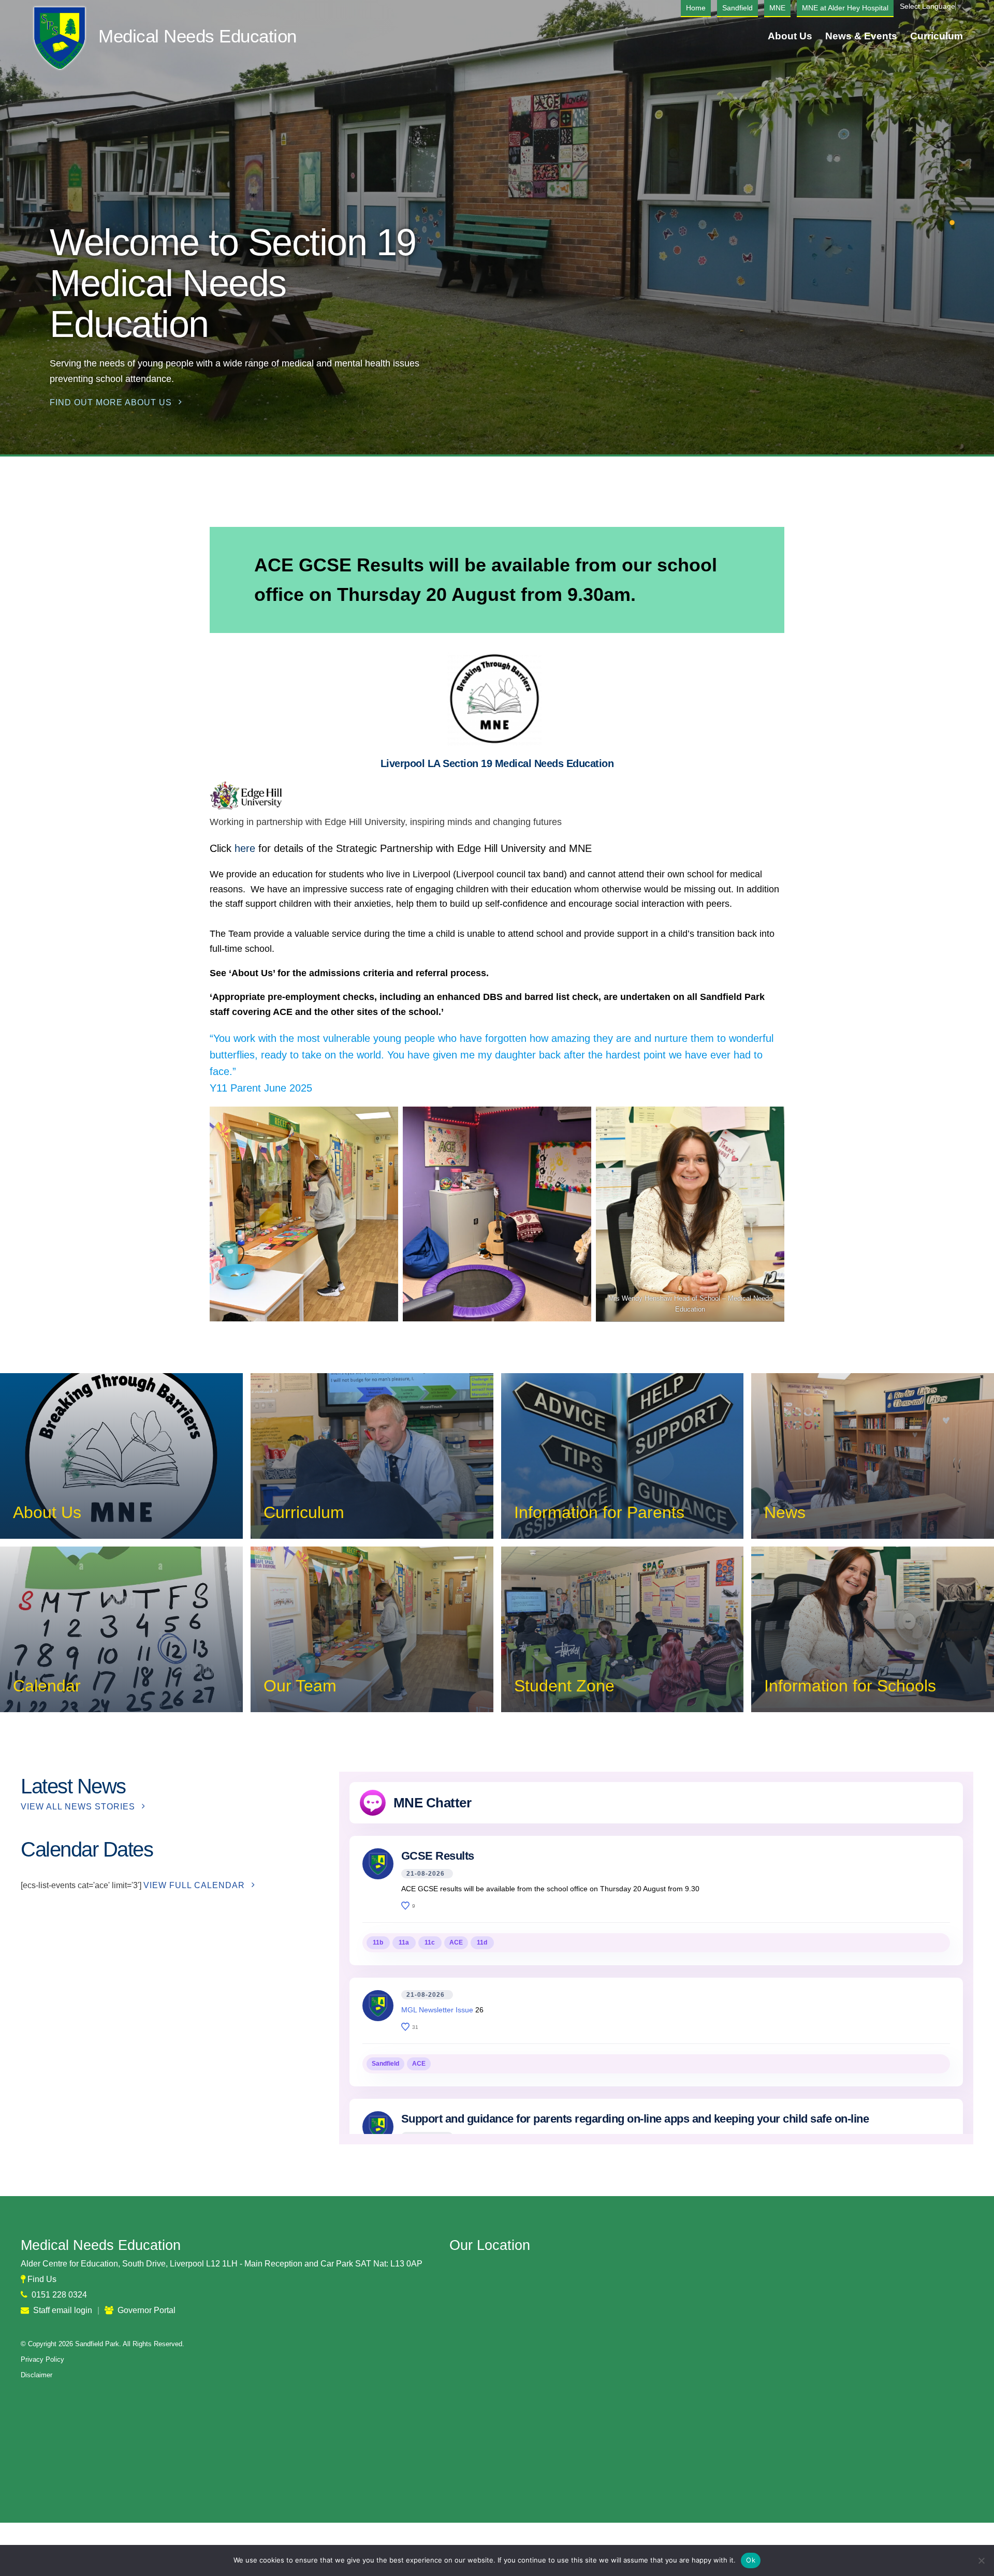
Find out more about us (111, 402)
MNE (777, 8)
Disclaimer (36, 2375)
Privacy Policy (42, 2359)
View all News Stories (78, 1807)
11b (378, 1942)
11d (482, 1942)
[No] (981, 2560)
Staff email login (63, 2310)
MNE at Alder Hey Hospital (845, 8)
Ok (751, 2560)
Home (696, 8)
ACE (456, 1942)
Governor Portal (147, 2310)
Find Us (42, 2279)
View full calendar (194, 1885)
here (246, 848)
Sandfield (737, 8)
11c (430, 1942)
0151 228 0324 (59, 2295)
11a (404, 1942)
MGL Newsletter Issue (437, 2010)
